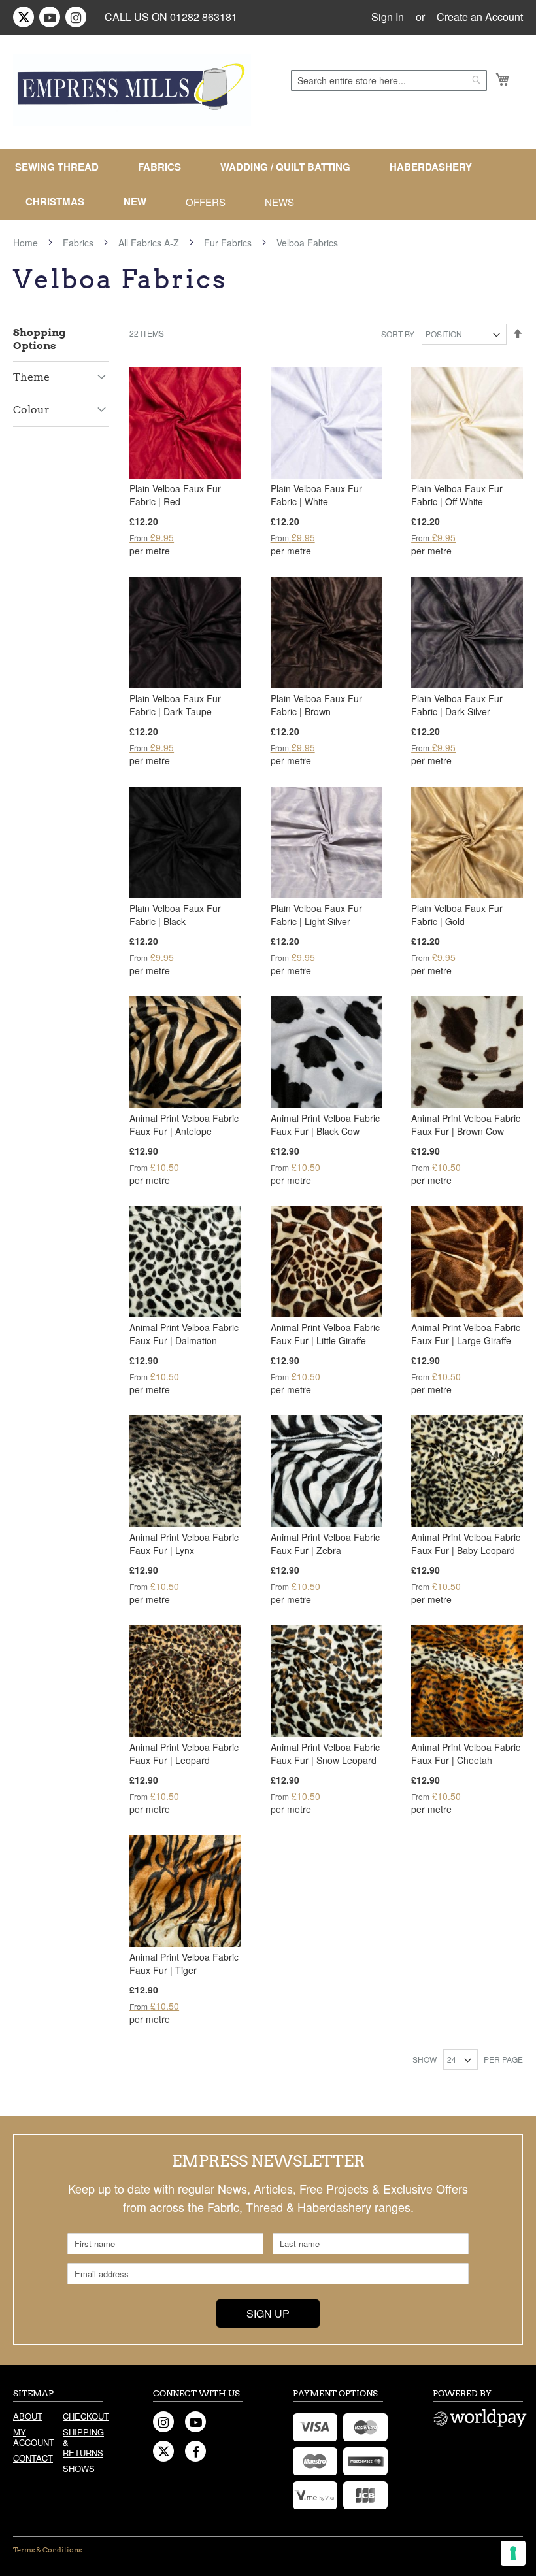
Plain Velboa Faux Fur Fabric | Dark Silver (457, 705)
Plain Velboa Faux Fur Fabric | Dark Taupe (175, 705)
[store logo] (132, 90)
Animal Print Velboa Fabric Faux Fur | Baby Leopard (466, 1544)
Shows (79, 2468)
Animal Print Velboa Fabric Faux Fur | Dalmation (184, 1334)
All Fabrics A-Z (150, 243)
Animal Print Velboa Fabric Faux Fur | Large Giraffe (466, 1334)
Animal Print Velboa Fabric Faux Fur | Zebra (325, 1544)
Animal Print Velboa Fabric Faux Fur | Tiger (184, 1963)
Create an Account (480, 17)
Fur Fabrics (229, 243)
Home (27, 243)
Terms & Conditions (47, 2550)
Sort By (398, 334)
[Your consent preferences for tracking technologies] (513, 2553)
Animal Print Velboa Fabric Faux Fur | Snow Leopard (325, 1754)
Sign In (388, 17)
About (28, 2416)
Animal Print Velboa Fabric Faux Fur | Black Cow (325, 1125)
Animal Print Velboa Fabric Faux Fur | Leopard (184, 1754)
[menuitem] (62, 167)
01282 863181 (204, 17)
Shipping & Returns (83, 2442)
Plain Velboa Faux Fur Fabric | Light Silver (316, 915)
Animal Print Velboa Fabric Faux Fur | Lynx (184, 1544)
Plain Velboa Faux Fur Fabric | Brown (316, 705)
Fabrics (79, 243)
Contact (33, 2458)
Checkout (83, 2416)
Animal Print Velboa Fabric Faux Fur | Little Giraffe (325, 1334)
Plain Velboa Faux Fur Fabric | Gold (457, 915)
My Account (33, 2437)
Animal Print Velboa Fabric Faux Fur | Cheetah (466, 1754)
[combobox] (389, 80)
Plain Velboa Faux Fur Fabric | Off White (457, 495)
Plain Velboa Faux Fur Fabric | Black (175, 915)
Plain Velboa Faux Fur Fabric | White (316, 495)
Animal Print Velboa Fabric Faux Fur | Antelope (184, 1125)
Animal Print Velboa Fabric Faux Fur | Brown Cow (466, 1125)
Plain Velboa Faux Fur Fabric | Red (175, 495)
